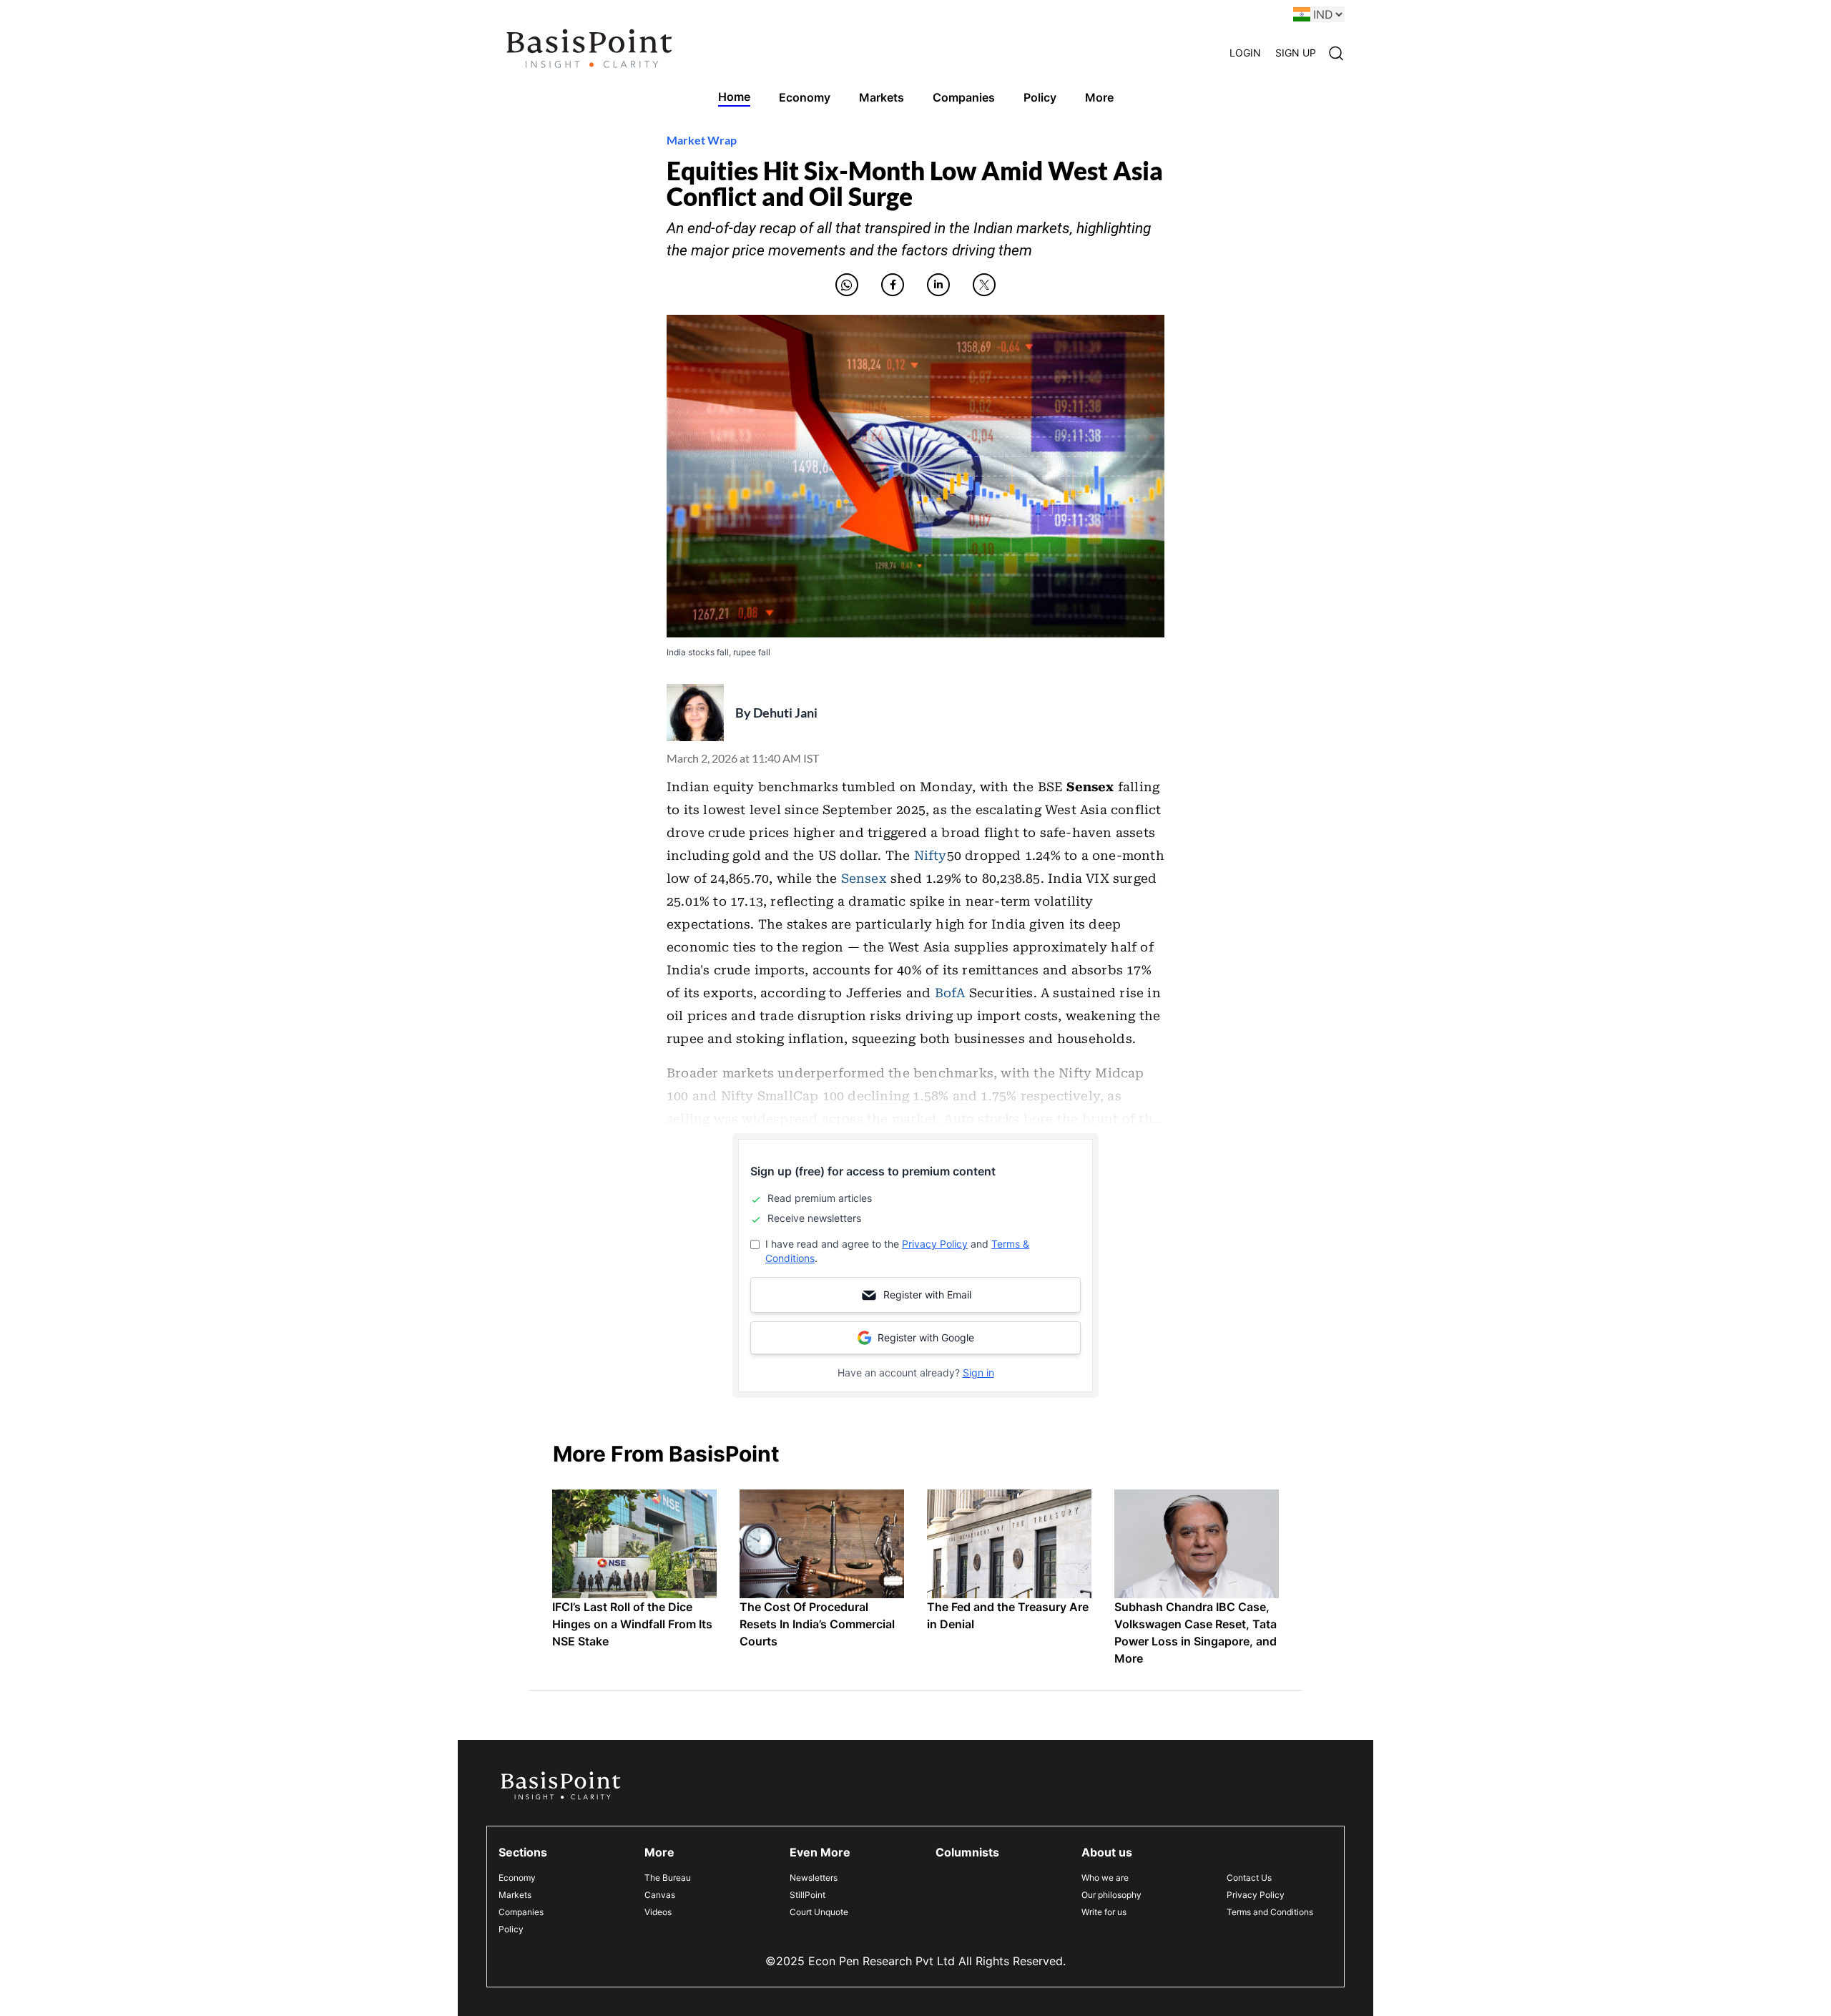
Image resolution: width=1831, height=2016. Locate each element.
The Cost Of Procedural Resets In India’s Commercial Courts (817, 1624)
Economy (517, 1878)
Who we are (1105, 1878)
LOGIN (1245, 53)
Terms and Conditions (1270, 1912)
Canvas (660, 1895)
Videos (658, 1912)
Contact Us (1249, 1878)
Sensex (864, 879)
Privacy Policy (935, 1244)
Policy (511, 1929)
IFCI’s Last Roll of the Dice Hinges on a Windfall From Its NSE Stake (632, 1624)
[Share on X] (984, 285)
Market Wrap (702, 140)
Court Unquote (819, 1912)
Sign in (978, 1372)
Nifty (931, 856)
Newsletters (814, 1878)
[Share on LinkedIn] (938, 285)
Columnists (967, 1852)
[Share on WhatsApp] (847, 285)
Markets (515, 1895)
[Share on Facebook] (893, 285)
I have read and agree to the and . (897, 1251)
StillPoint (807, 1895)
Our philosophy (1111, 1895)
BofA (950, 993)
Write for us (1104, 1912)
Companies (521, 1912)
